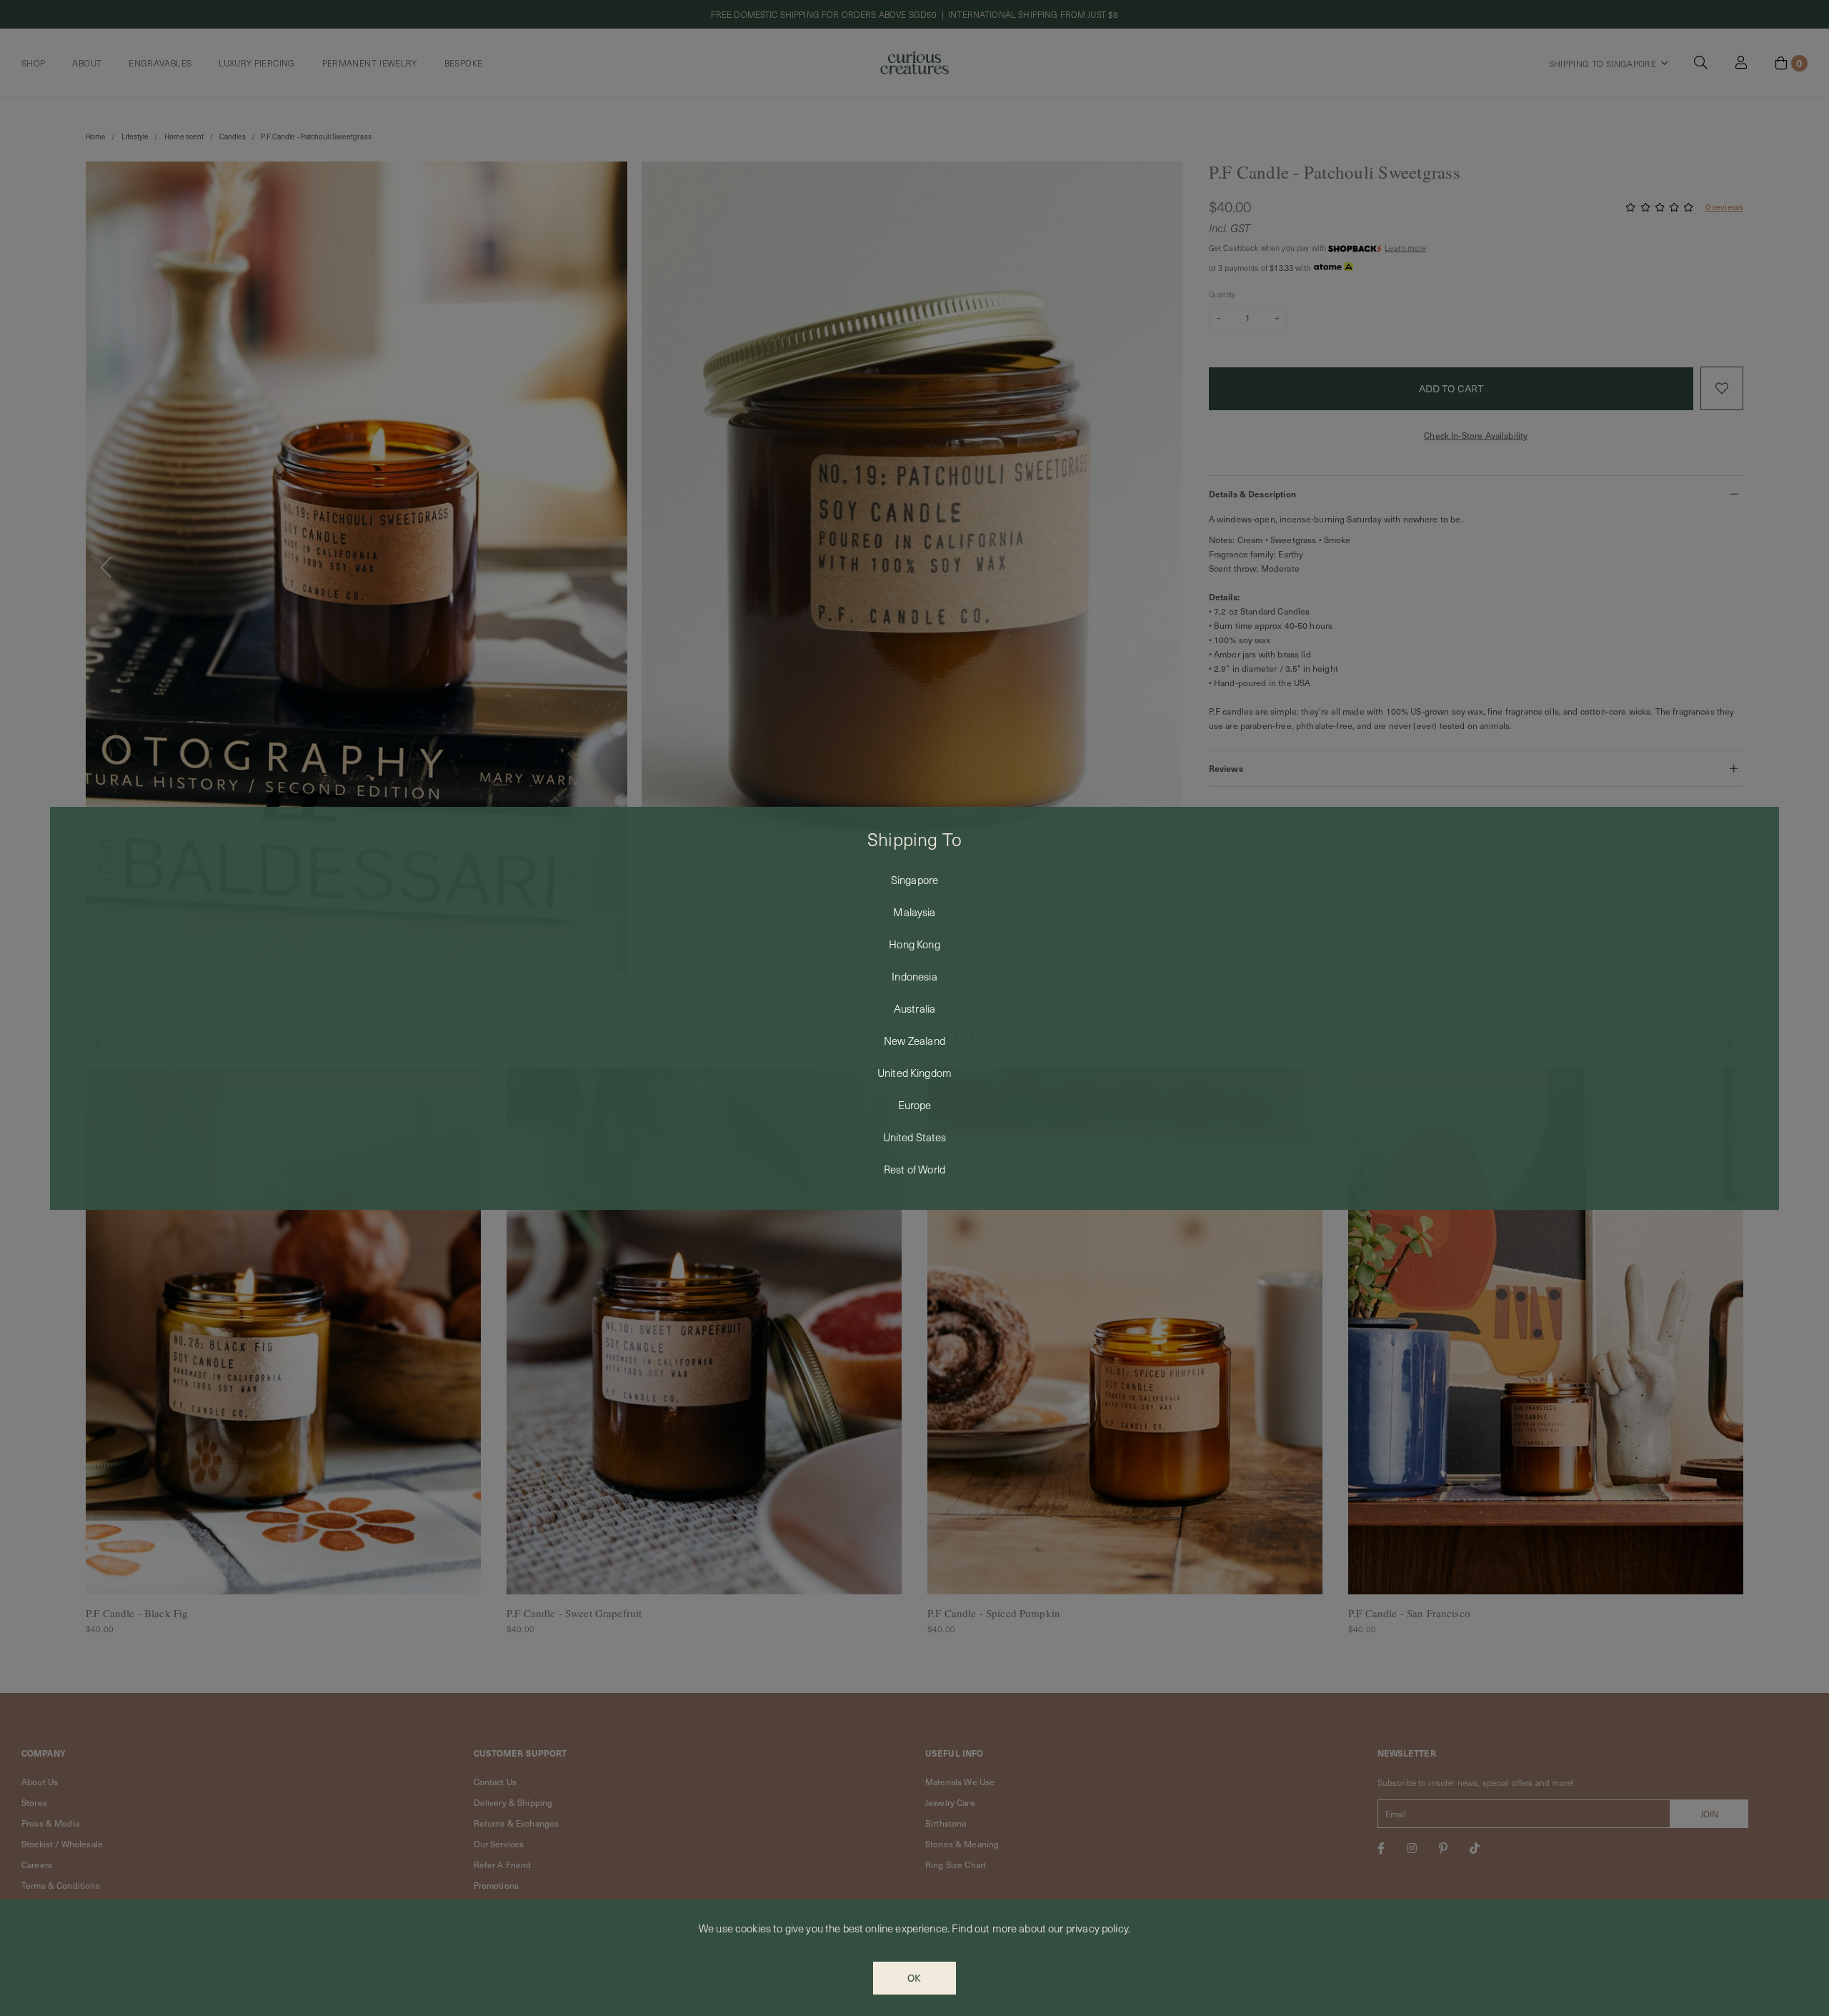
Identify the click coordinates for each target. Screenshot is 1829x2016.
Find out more (984, 1928)
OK (914, 1978)
